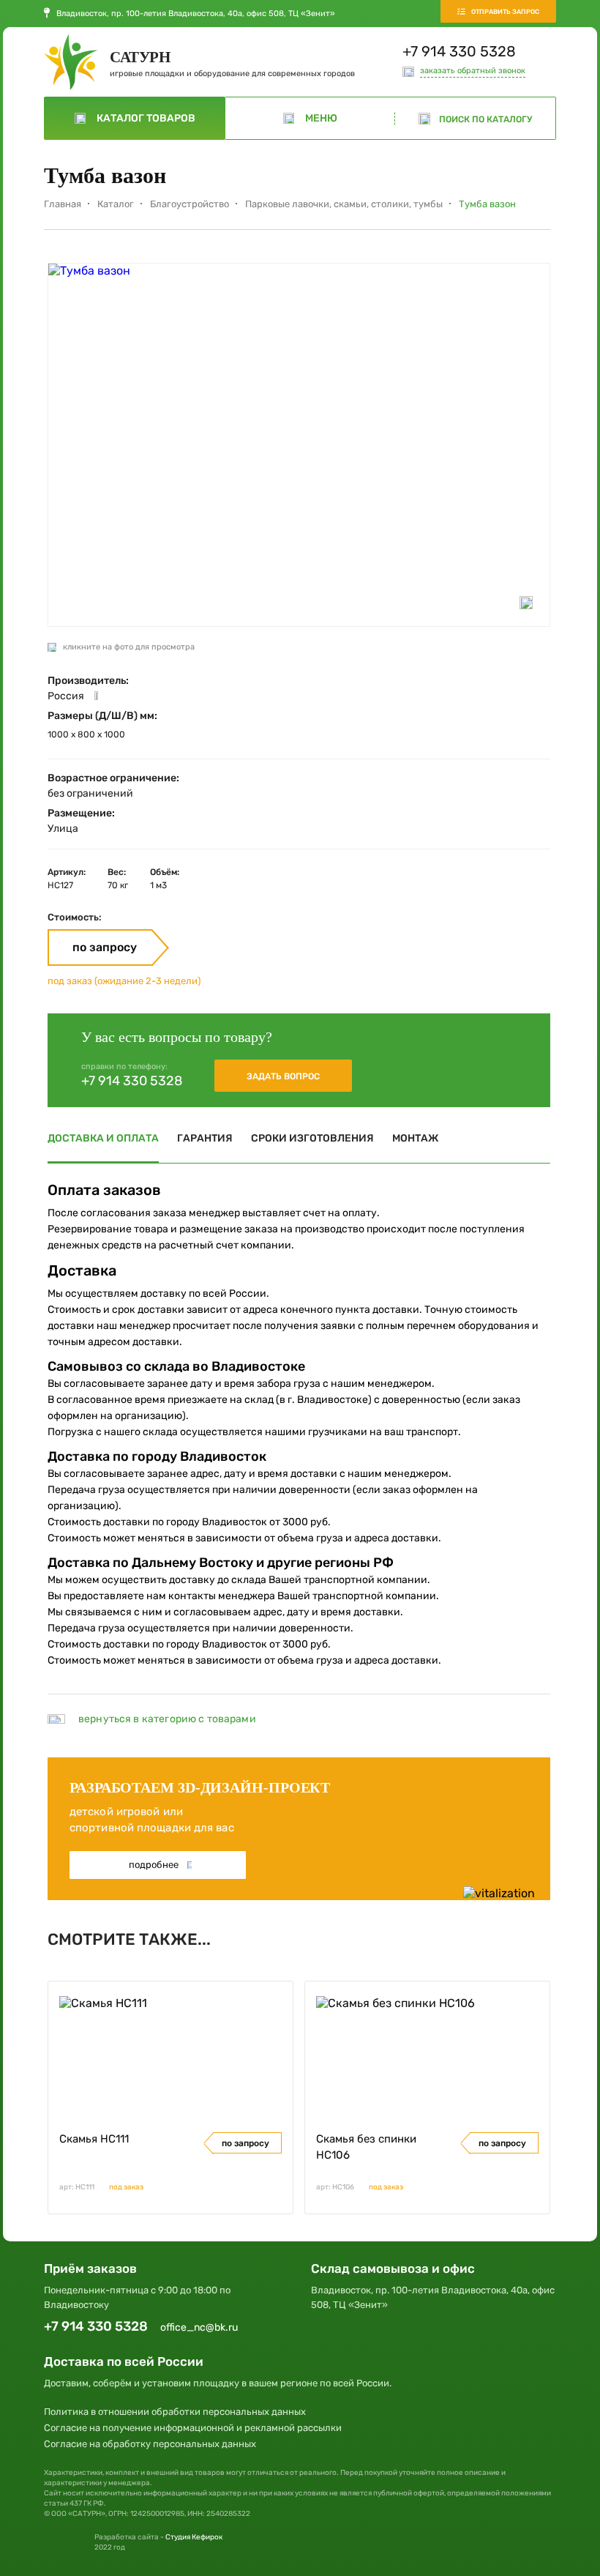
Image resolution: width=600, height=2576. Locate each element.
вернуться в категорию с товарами (167, 1719)
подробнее (154, 1865)
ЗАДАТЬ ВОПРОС (283, 1076)
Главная (63, 204)
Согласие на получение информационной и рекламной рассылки (193, 2428)
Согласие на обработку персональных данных (150, 2444)
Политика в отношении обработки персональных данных (175, 2412)
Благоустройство (190, 204)
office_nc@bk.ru (199, 2327)
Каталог (116, 204)
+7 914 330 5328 (459, 51)
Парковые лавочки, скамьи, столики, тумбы (344, 204)
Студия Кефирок (194, 2537)
